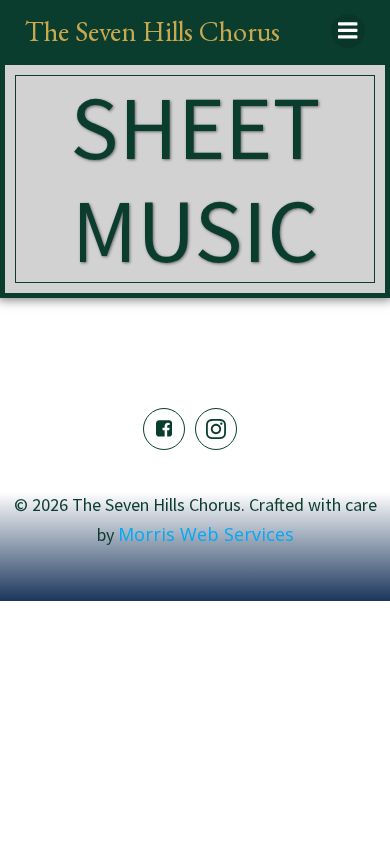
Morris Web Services (206, 534)
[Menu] (348, 31)
